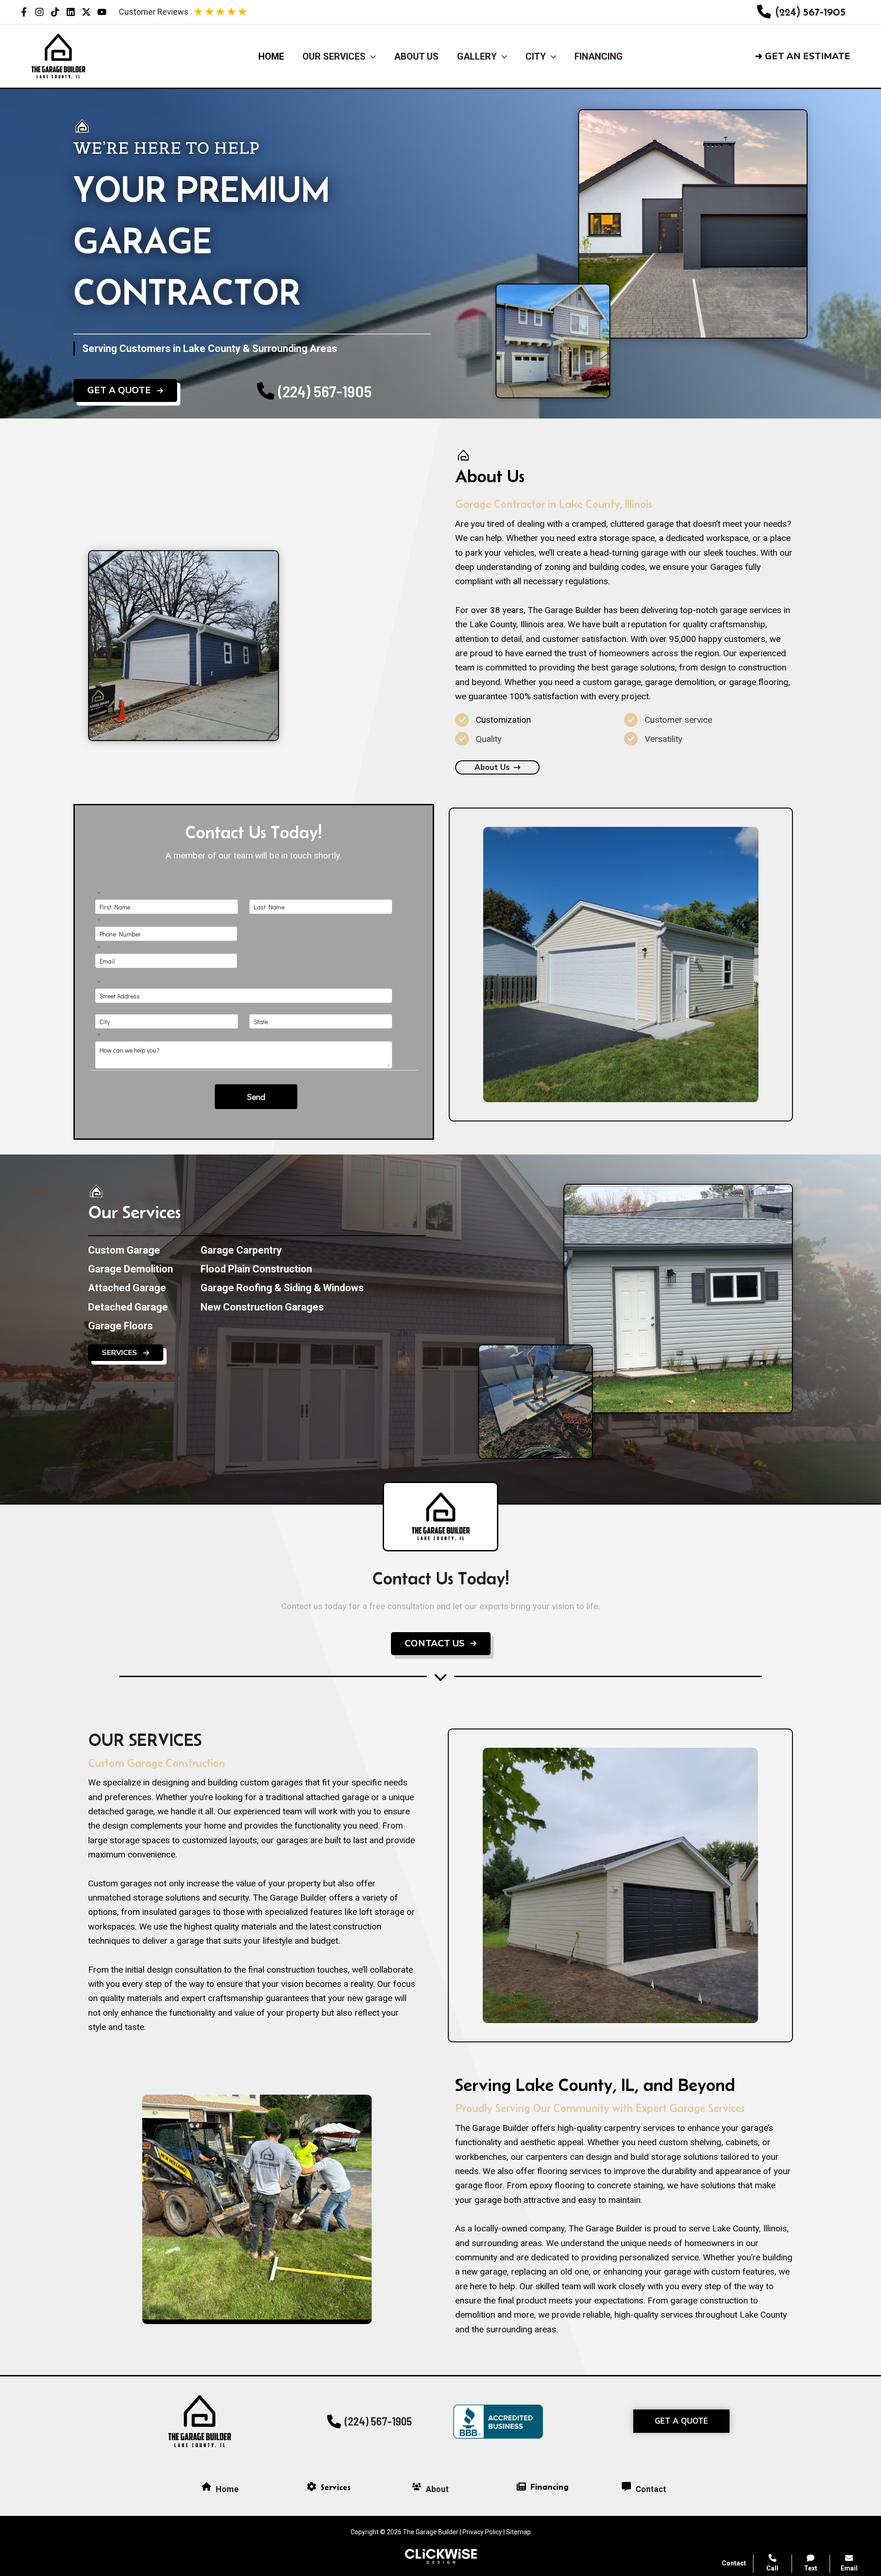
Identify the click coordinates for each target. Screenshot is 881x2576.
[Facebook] (24, 12)
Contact (734, 2563)
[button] (810, 56)
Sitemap (519, 2532)
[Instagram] (39, 12)
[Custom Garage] (124, 1250)
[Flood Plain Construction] (256, 1269)
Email (849, 2568)
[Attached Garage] (127, 1288)
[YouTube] (102, 12)
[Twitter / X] (86, 12)
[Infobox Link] (801, 12)
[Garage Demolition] (131, 1269)
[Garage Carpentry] (241, 1250)
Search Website (765, 2463)
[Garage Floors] (120, 1326)
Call (772, 2568)
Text (811, 2568)
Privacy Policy (482, 2532)
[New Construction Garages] (262, 1307)
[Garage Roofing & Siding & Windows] (282, 1288)
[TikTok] (55, 12)
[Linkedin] (71, 12)
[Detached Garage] (128, 1307)
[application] (371, 56)
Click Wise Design (807, 2540)
